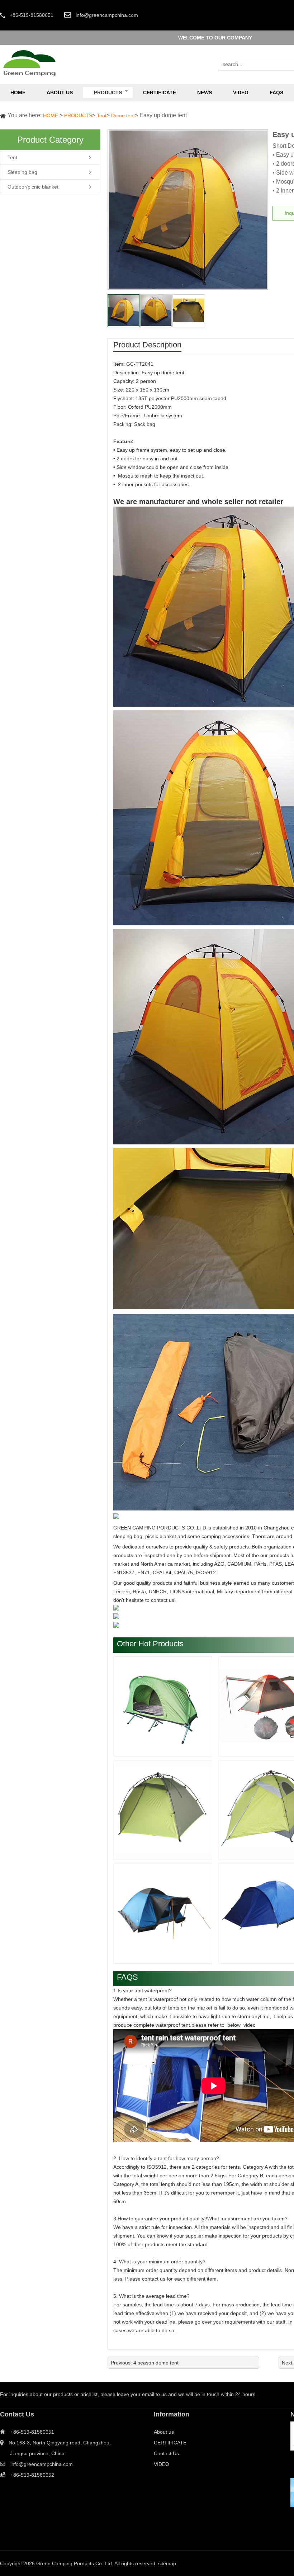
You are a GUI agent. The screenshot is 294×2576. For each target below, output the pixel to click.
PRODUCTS (78, 115)
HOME (51, 115)
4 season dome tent (156, 2363)
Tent (102, 115)
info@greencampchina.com (107, 15)
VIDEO (162, 2464)
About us (164, 2432)
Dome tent (123, 115)
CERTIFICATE (170, 2443)
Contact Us (166, 2453)
